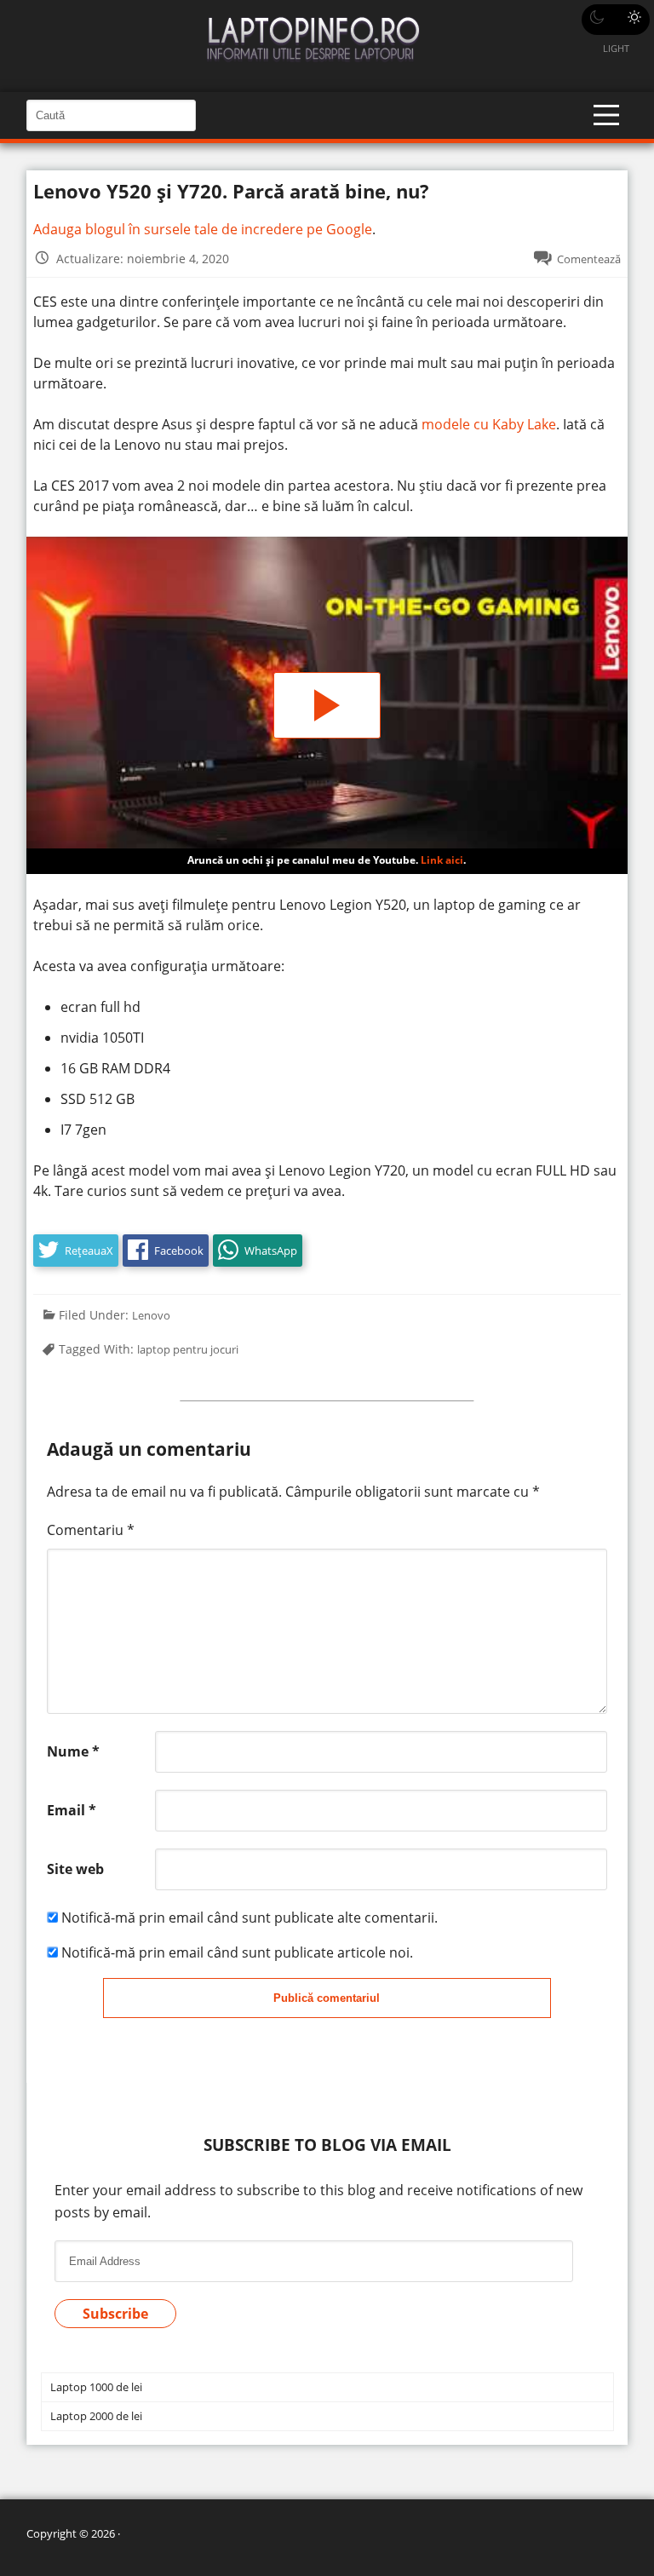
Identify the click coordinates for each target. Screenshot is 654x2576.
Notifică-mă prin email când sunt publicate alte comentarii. (250, 1918)
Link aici (442, 860)
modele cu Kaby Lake (489, 424)
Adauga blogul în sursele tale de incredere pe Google (203, 229)
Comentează (589, 259)
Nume (73, 1751)
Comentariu (91, 1530)
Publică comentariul (327, 1998)
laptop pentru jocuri (188, 1349)
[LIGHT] (616, 20)
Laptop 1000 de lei (96, 2387)
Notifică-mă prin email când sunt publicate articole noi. (237, 1952)
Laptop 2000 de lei (96, 2416)
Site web (75, 1869)
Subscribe (115, 2314)
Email (72, 1810)
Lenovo (151, 1315)
